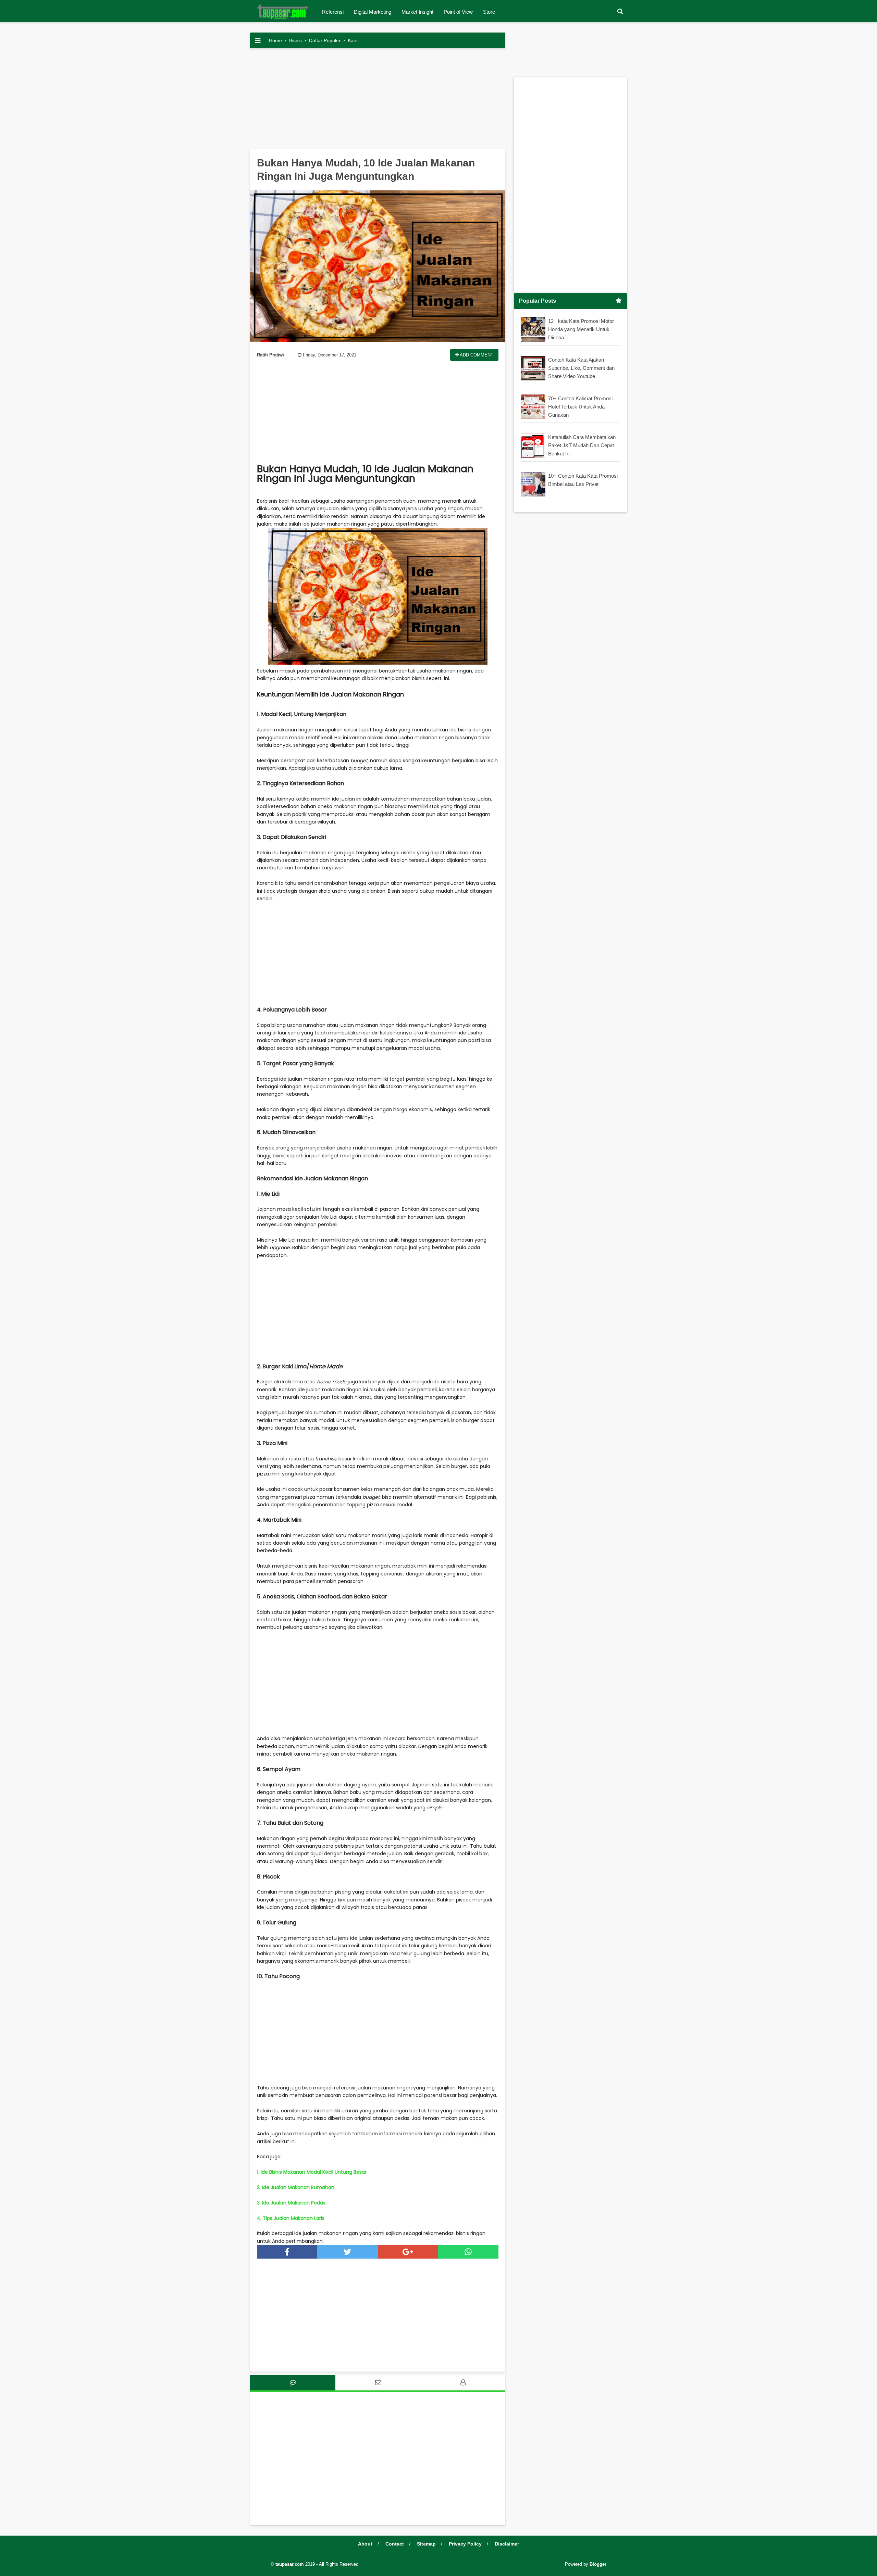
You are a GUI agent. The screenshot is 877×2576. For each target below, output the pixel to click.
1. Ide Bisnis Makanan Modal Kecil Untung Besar (312, 2172)
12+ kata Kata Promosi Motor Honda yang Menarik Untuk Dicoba (581, 329)
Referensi (333, 12)
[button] (620, 11)
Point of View (458, 12)
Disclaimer (507, 2544)
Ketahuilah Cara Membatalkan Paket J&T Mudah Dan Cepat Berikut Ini (582, 445)
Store (489, 12)
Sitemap (426, 2544)
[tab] (293, 2383)
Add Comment (476, 355)
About (365, 2544)
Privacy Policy (465, 2544)
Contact (395, 2544)
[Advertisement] (378, 101)
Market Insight (417, 12)
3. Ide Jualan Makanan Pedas (291, 2203)
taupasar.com (290, 2564)
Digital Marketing (373, 12)
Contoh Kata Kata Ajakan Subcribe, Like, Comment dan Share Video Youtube (581, 368)
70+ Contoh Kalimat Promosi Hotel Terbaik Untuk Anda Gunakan (580, 407)
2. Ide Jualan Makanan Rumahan (296, 2187)
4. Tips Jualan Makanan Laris (291, 2218)
